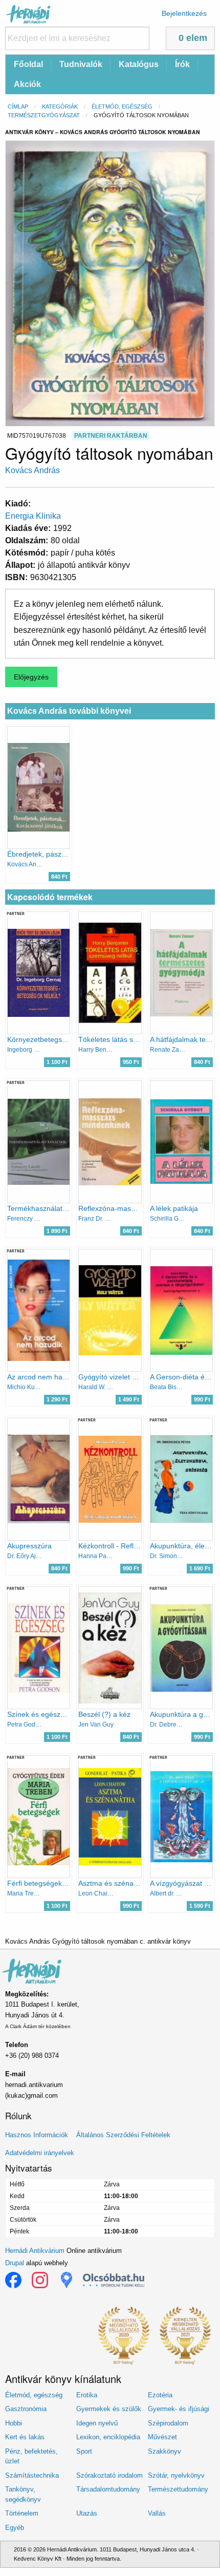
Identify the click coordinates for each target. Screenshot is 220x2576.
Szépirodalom (168, 2423)
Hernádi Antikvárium (35, 2251)
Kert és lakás (25, 2437)
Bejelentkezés (184, 13)
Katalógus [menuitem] (139, 64)
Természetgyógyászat (44, 115)
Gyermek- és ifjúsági (179, 2409)
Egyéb (15, 2528)
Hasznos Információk (37, 2135)
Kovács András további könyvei (69, 711)
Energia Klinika (33, 516)
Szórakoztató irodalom (109, 2475)
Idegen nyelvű (97, 2423)
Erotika (87, 2395)
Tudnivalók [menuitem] (81, 64)
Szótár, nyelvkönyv (176, 2475)
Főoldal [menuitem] (28, 64)
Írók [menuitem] (182, 64)
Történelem (22, 2513)
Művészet (162, 2437)
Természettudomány (178, 2489)
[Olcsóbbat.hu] (114, 2280)
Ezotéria (160, 2395)
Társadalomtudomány (108, 2489)
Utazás (87, 2513)
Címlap (18, 107)
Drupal (15, 2263)
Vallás (157, 2513)
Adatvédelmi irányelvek (40, 2153)
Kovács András (32, 470)
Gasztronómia (26, 2409)
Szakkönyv (164, 2451)
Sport (84, 2451)
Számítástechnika (32, 2475)
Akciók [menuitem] (27, 84)
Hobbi (14, 2423)
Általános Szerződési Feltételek (123, 2135)
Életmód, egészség (122, 107)
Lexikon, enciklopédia (108, 2437)
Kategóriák (60, 107)
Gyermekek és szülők (109, 2409)
